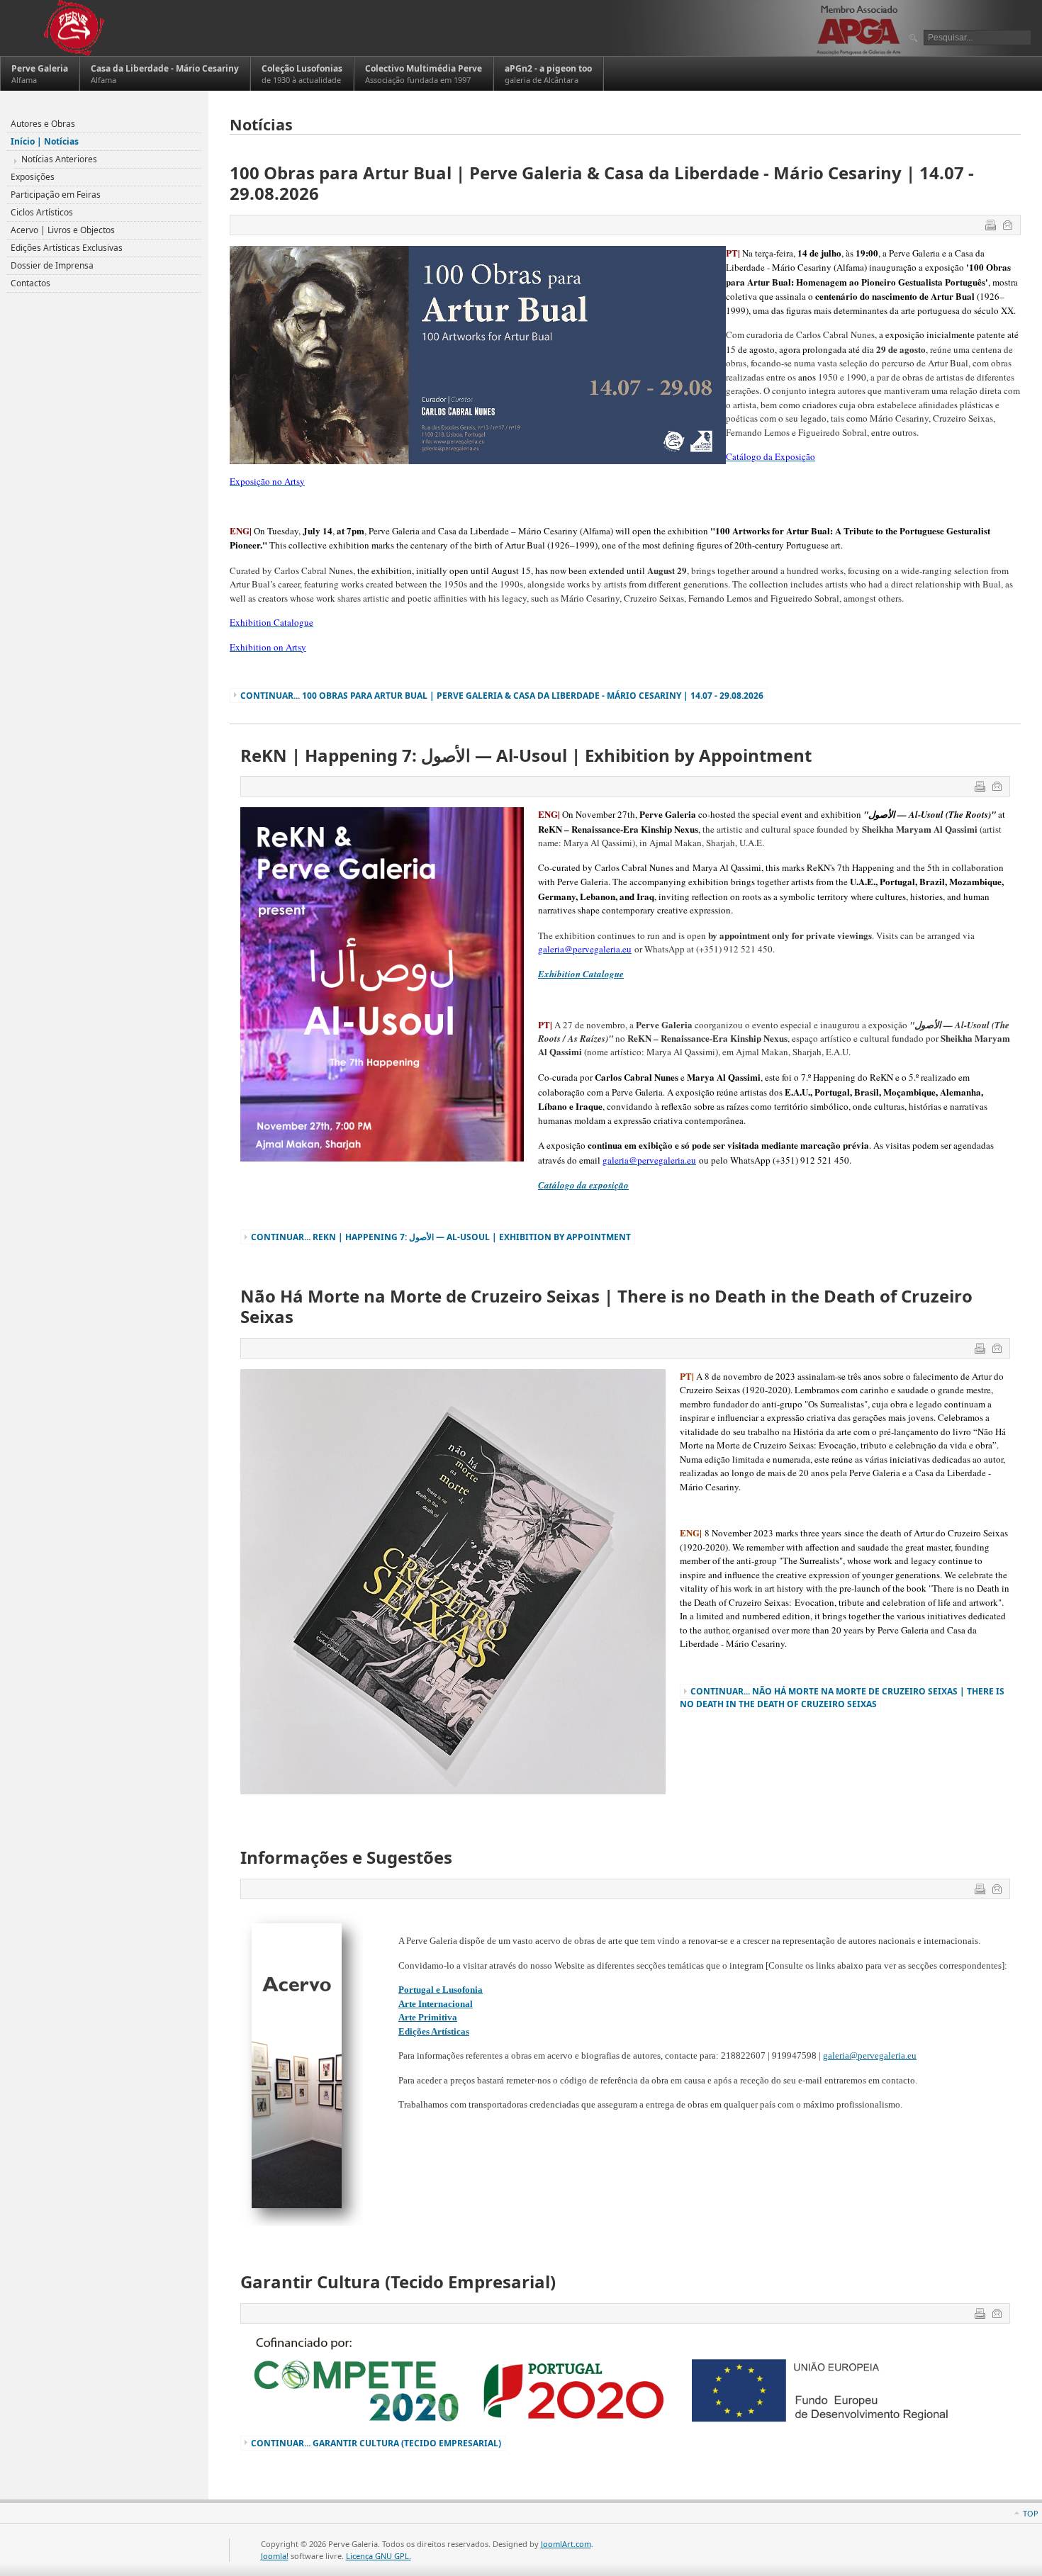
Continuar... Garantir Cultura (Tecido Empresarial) (376, 2443)
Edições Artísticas (434, 2031)
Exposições (33, 177)
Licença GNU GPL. (379, 2556)
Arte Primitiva (428, 2017)
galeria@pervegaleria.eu (870, 2055)
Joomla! (275, 2556)
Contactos (30, 283)
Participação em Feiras (56, 195)
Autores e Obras (43, 124)
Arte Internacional (436, 2004)
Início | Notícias (45, 141)
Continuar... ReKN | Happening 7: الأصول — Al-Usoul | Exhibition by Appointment (441, 1237)
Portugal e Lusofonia (441, 1990)
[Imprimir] (992, 227)
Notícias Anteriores (59, 159)
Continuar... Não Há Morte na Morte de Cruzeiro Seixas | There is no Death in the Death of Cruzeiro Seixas (842, 1698)
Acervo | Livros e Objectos (63, 230)
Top (1031, 2513)
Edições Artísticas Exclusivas (67, 248)
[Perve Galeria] (73, 28)
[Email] (1009, 227)
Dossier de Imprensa (52, 265)
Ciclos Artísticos (42, 212)
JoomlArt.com (566, 2544)
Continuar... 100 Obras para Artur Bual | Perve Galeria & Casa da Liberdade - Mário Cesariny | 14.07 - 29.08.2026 (502, 696)
